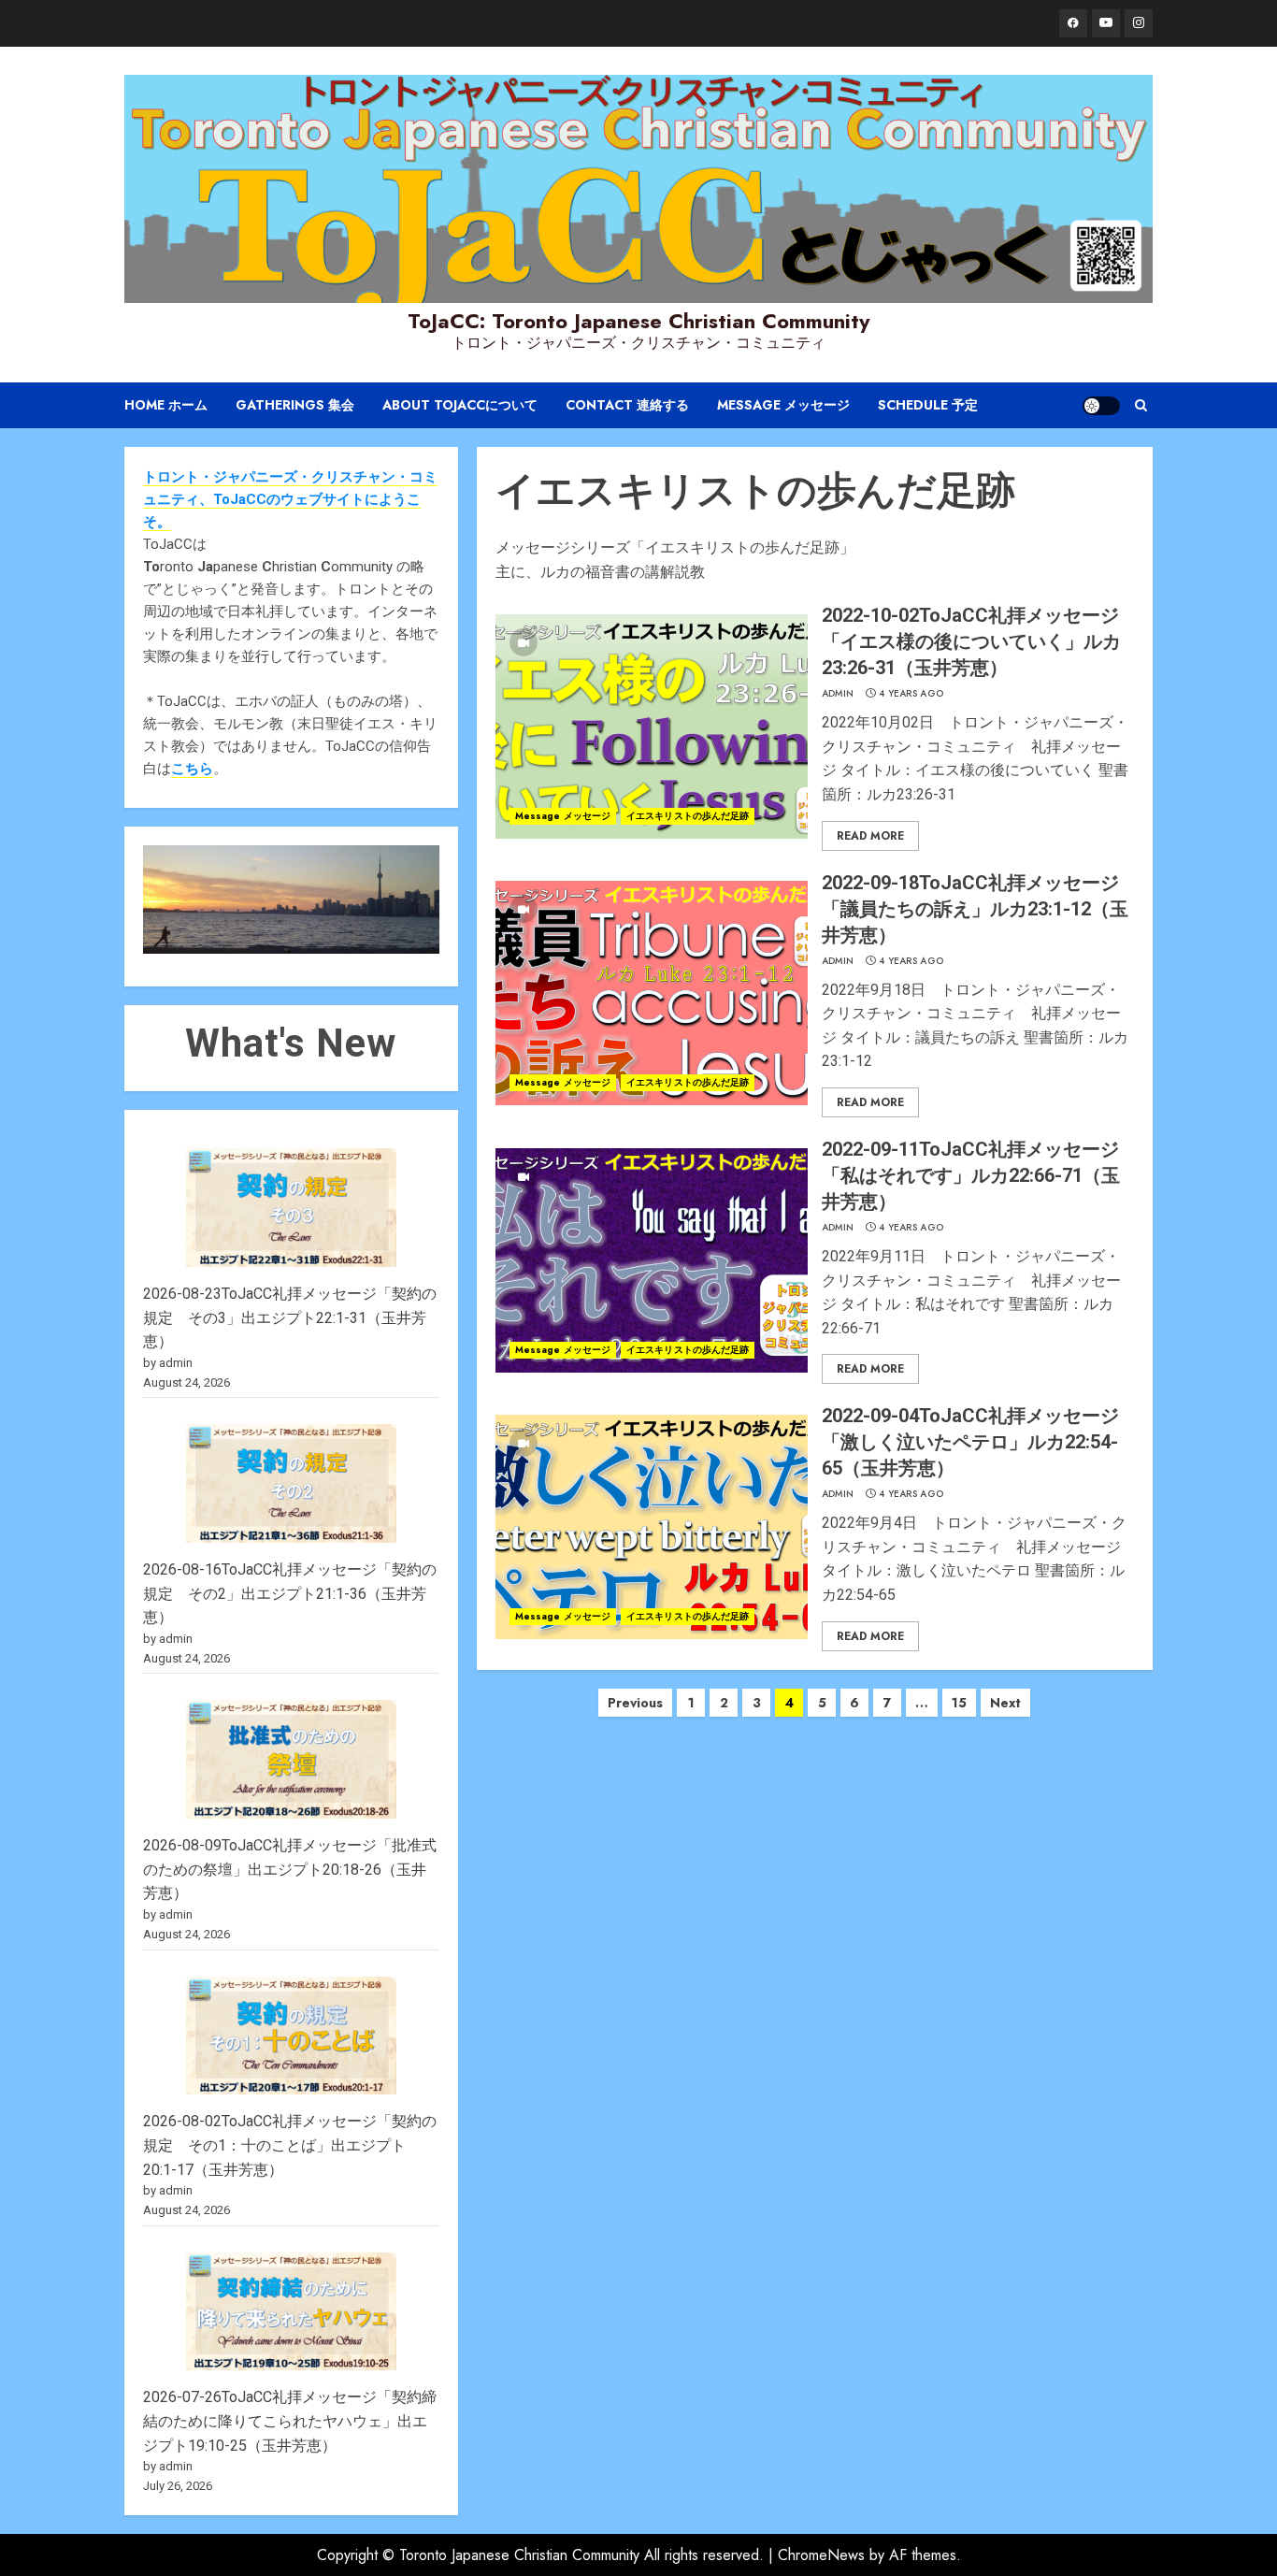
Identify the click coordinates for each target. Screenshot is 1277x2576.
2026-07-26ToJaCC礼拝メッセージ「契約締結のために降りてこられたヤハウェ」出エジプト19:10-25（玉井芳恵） (290, 2421)
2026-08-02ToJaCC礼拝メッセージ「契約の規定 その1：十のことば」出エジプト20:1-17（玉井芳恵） (290, 2145)
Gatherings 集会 (295, 405)
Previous (635, 1703)
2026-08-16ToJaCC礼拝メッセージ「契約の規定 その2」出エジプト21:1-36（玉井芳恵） (290, 1593)
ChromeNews (821, 2555)
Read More (870, 836)
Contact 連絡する (627, 405)
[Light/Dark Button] (1101, 406)
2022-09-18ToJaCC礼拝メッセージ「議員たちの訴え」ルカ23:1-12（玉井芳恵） (975, 909)
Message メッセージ (783, 405)
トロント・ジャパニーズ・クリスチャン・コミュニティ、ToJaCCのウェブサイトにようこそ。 (290, 499)
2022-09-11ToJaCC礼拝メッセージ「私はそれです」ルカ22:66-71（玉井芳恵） (971, 1175)
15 (959, 1703)
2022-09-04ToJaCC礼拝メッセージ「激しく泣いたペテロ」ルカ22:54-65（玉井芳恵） (970, 1442)
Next (1005, 1703)
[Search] (1141, 405)
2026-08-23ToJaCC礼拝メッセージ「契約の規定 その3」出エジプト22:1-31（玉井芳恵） (290, 1317)
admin (838, 694)
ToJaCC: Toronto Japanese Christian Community (638, 321)
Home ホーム (166, 405)
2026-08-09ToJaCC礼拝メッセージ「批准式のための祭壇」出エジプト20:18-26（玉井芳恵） (290, 1869)
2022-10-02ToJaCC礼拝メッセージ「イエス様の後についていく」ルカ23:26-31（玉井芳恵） (971, 641)
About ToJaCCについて (460, 405)
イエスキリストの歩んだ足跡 (688, 816)
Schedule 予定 (928, 405)
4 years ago (911, 694)
